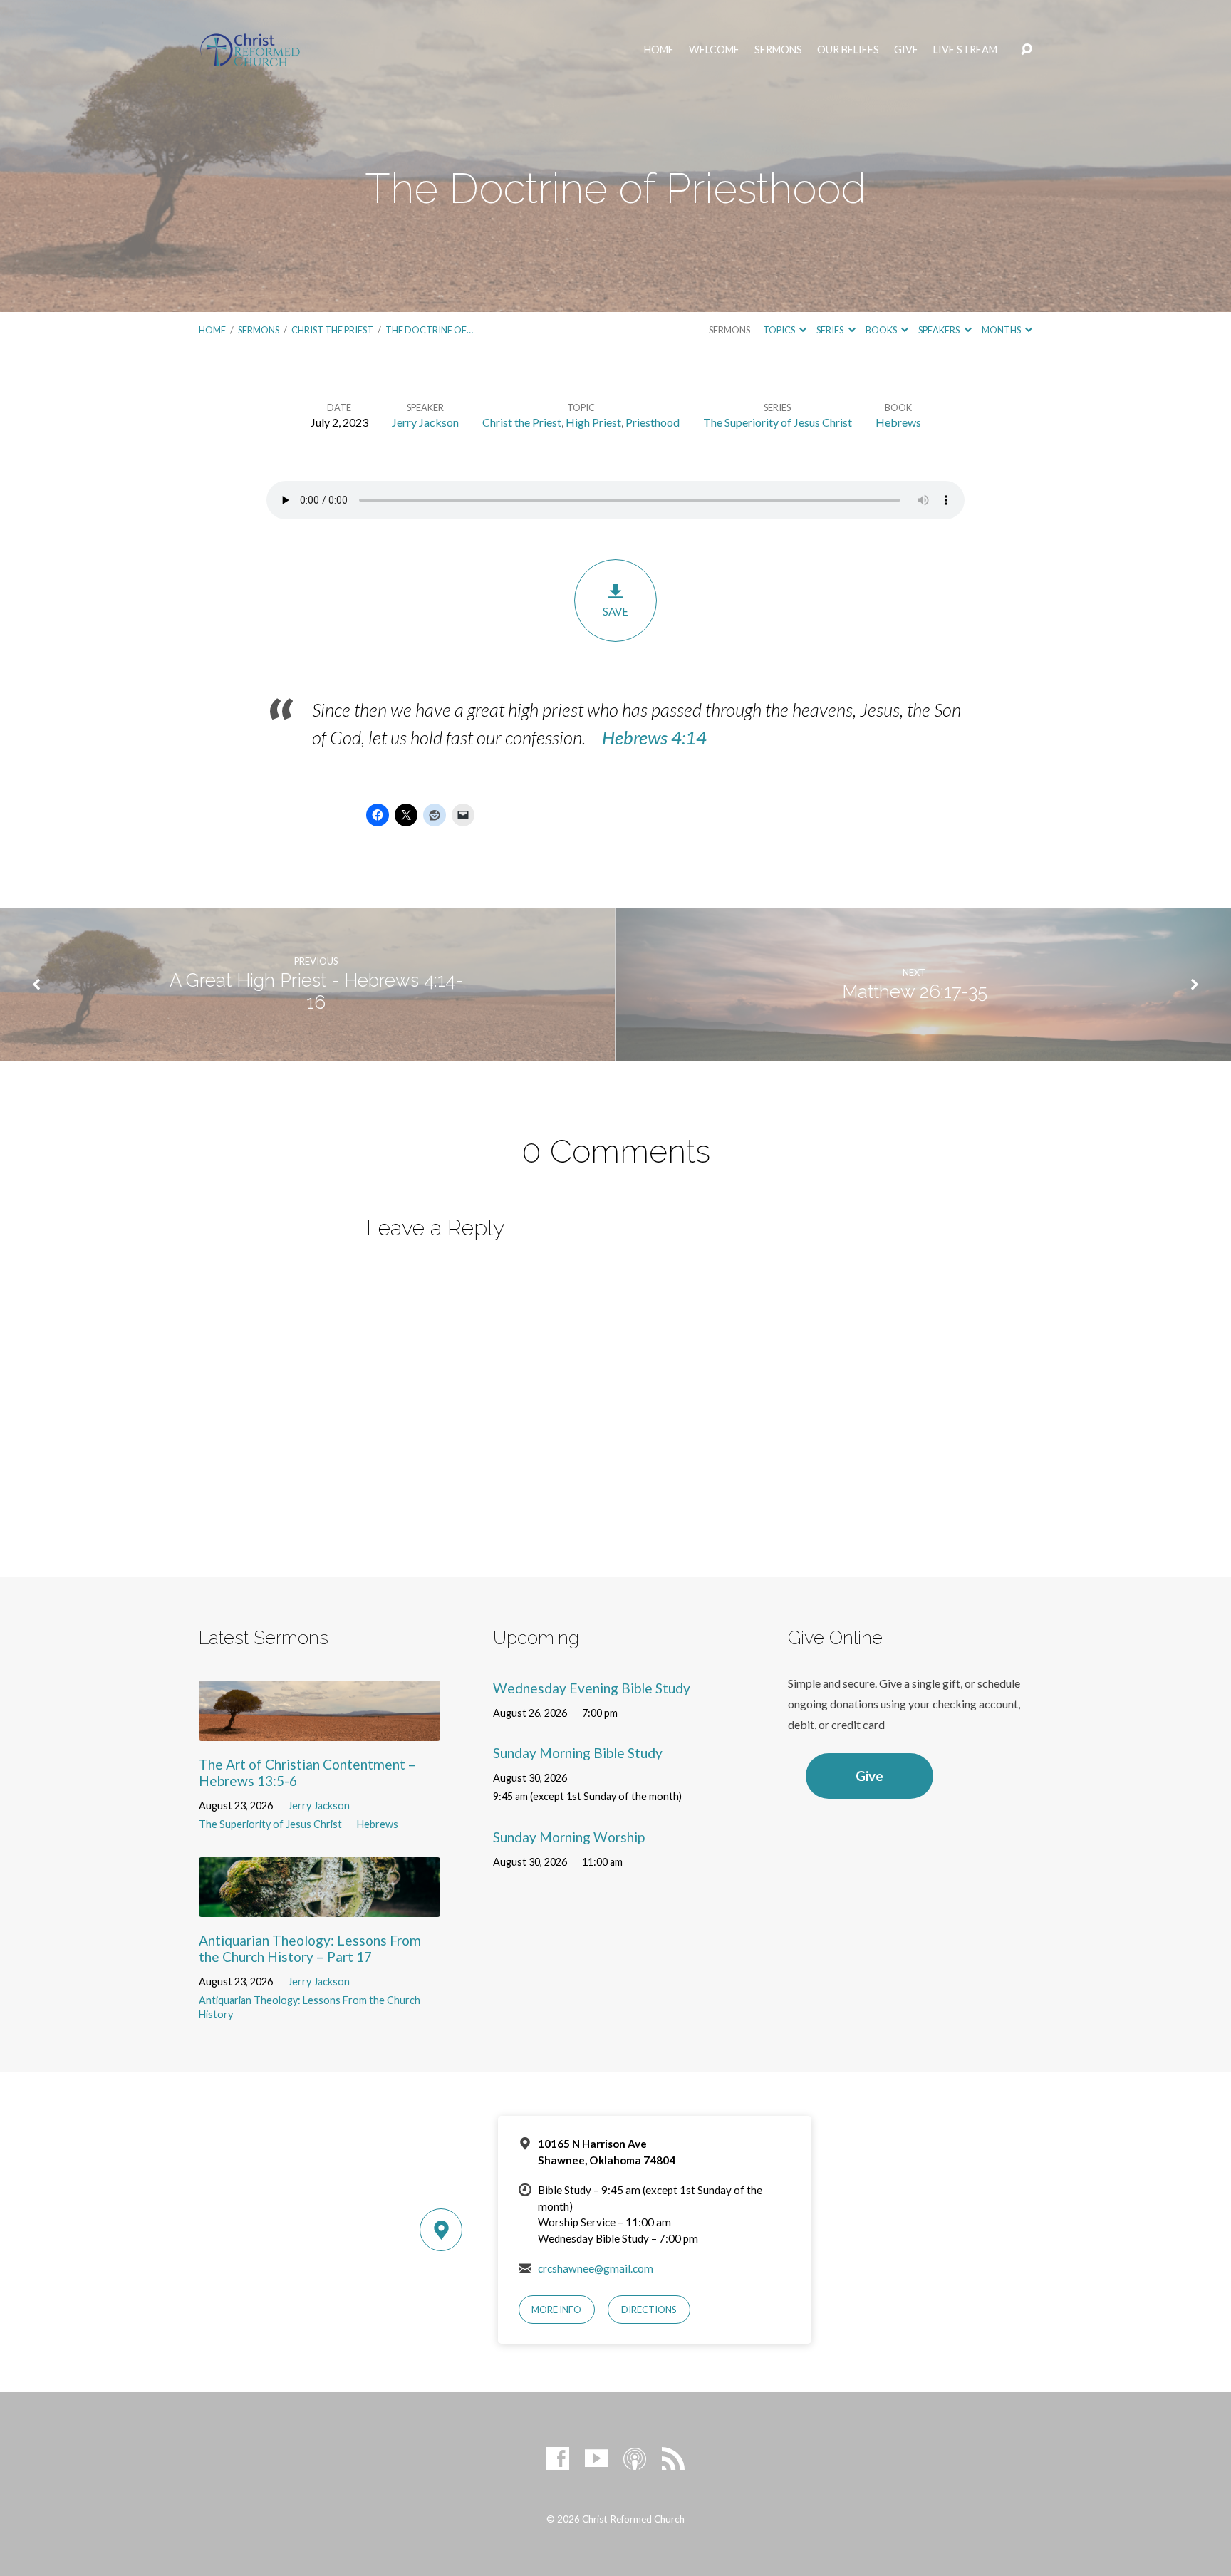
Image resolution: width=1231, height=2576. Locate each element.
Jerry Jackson (425, 422)
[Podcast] (635, 2458)
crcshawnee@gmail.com (596, 2268)
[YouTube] (596, 2458)
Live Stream (965, 50)
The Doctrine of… (429, 330)
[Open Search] (1027, 50)
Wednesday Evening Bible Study (592, 1688)
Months (1002, 330)
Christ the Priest (332, 330)
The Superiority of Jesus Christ (778, 422)
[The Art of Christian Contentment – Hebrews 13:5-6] (320, 1730)
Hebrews (898, 422)
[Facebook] (558, 2458)
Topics (780, 330)
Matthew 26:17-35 (915, 992)
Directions (649, 2310)
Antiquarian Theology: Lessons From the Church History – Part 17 (310, 1948)
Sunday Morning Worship (569, 1837)
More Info (556, 2310)
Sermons (778, 50)
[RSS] (673, 2458)
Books (882, 330)
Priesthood (653, 422)
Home (659, 50)
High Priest (593, 422)
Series (831, 330)
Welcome (714, 50)
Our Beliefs (848, 50)
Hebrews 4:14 (654, 737)
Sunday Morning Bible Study (578, 1753)
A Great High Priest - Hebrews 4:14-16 (316, 991)
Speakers (940, 330)
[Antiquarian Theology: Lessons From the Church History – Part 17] (320, 1906)
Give (906, 50)
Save (615, 611)
